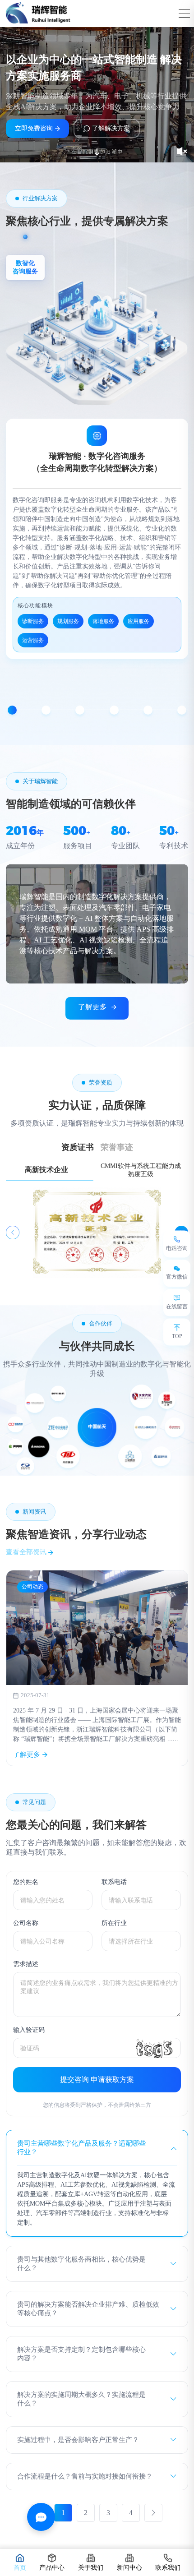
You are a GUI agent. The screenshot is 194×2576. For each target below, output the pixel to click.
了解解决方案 (111, 128)
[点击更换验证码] (154, 2048)
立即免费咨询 (34, 128)
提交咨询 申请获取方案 (97, 2080)
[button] (12, 710)
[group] (97, 1668)
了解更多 (92, 1007)
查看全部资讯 (27, 1552)
